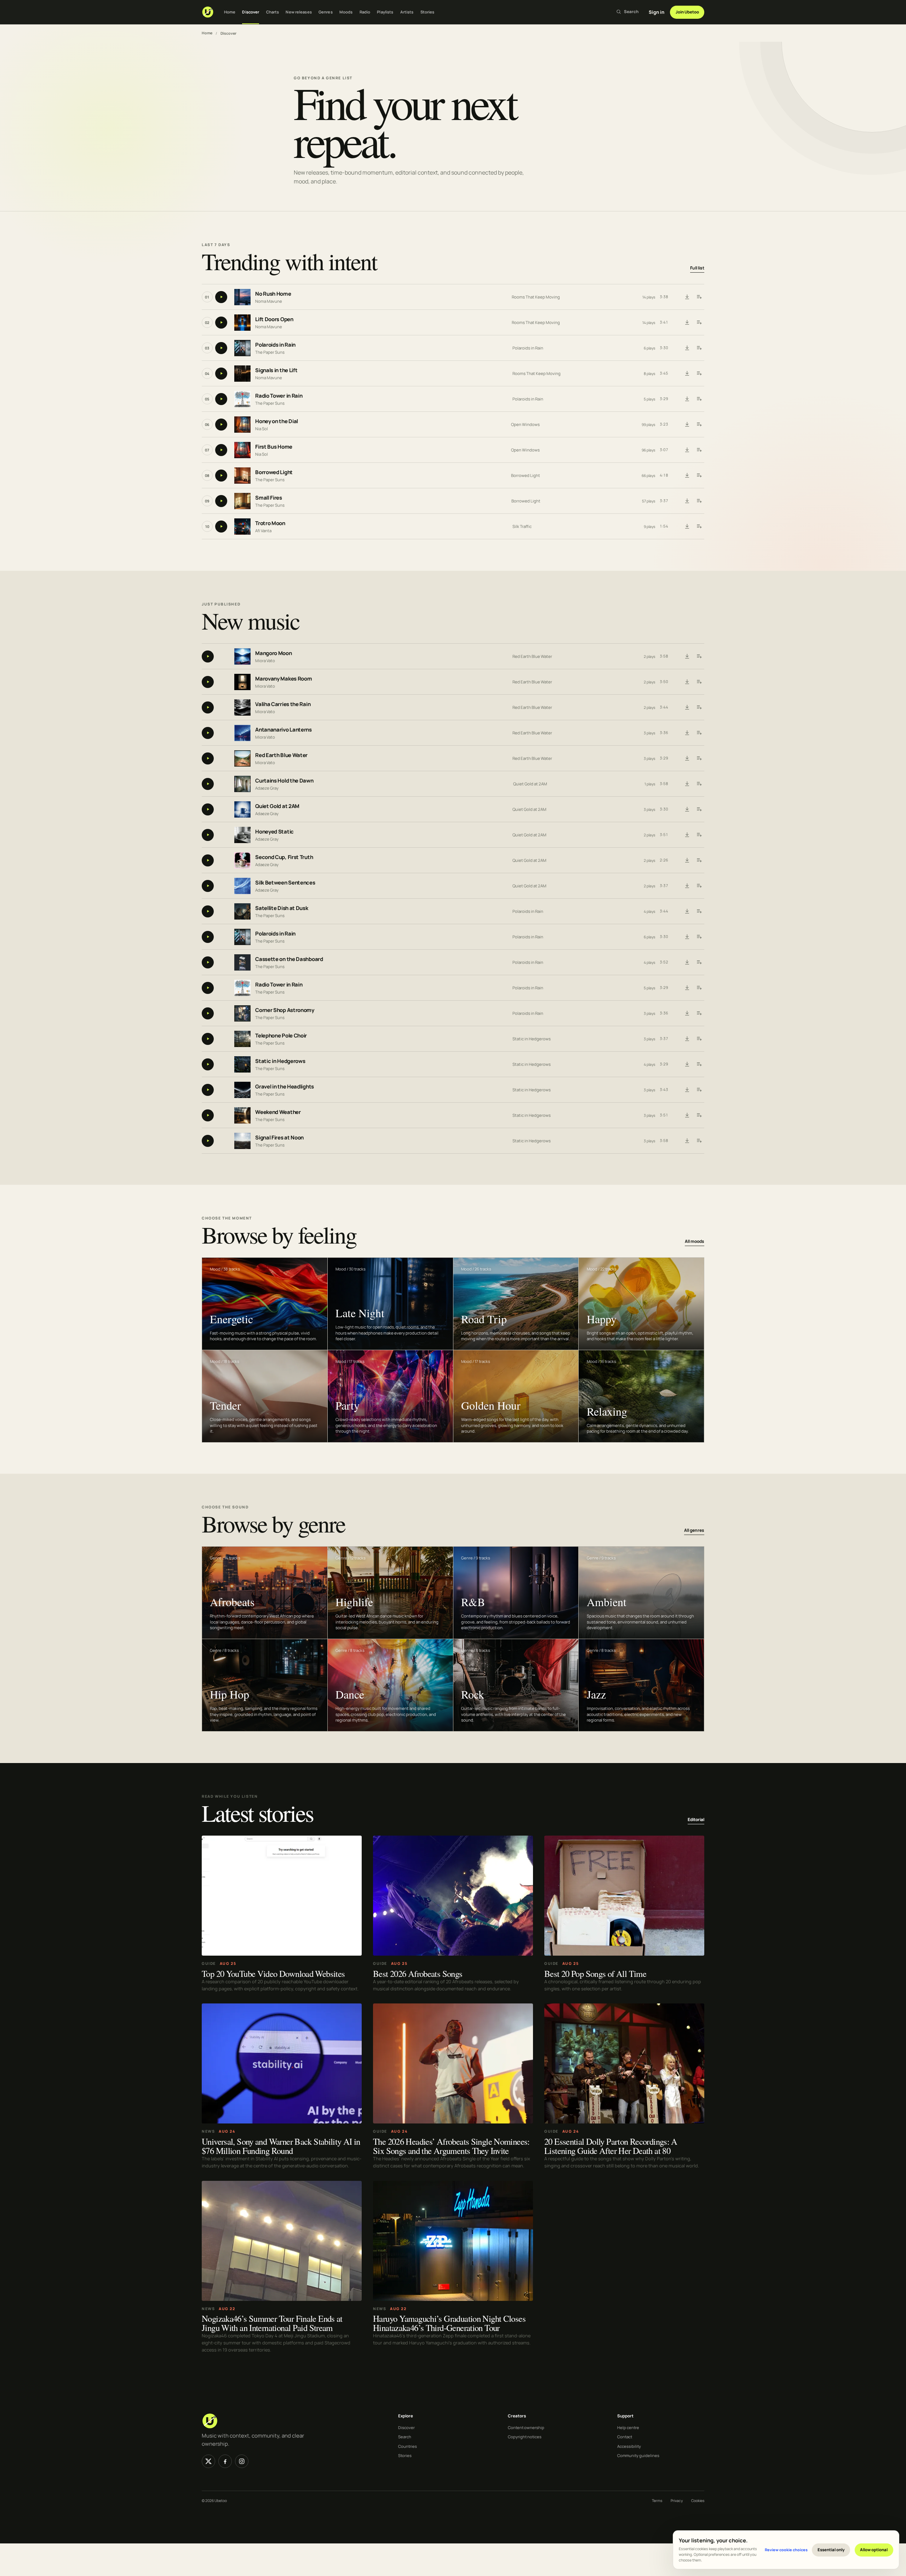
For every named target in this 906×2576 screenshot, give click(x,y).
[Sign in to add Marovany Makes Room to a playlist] (699, 682)
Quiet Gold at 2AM (530, 784)
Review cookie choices (786, 2550)
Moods (346, 12)
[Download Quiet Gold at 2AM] (687, 809)
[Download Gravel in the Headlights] (687, 1090)
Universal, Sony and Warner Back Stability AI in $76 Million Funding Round (281, 2146)
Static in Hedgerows (532, 1039)
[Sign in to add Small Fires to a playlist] (699, 501)
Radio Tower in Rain (279, 396)
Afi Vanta (263, 531)
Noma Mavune (269, 301)
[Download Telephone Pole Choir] (687, 1039)
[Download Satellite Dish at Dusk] (687, 911)
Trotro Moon (270, 524)
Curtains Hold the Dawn (284, 781)
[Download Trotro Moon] (687, 527)
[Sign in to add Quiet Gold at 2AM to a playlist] (699, 809)
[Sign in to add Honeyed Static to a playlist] (699, 835)
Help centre (628, 2427)
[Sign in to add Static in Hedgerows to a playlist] (699, 1064)
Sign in (656, 12)
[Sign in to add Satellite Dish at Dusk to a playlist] (699, 911)
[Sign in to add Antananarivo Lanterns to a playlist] (699, 733)
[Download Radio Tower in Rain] (687, 399)
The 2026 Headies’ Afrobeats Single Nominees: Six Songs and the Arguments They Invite (451, 2146)
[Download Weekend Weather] (687, 1115)
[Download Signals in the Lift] (687, 374)
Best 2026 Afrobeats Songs (418, 1973)
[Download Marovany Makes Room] (687, 682)
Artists (407, 12)
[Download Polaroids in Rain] (687, 348)
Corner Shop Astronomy (285, 1010)
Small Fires (269, 498)
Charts (273, 12)
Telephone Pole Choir (281, 1036)
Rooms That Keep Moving (536, 297)
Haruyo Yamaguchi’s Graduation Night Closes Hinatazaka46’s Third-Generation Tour (449, 2323)
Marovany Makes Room (283, 679)
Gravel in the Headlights (285, 1087)
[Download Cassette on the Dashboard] (687, 962)
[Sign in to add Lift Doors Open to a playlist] (699, 323)
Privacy (677, 2501)
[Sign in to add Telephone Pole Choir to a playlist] (699, 1039)
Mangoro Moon (273, 653)
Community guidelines (638, 2455)
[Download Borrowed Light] (687, 476)
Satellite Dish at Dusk (282, 908)
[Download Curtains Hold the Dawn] (687, 784)
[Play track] (221, 297)
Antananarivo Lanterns (283, 730)
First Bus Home (274, 447)
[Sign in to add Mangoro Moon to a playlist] (699, 656)
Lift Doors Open (274, 320)
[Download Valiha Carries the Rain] (687, 707)
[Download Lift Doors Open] (687, 323)
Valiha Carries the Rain (283, 704)
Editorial (696, 1819)
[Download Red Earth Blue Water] (687, 758)
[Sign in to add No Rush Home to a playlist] (699, 297)
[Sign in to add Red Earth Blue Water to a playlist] (699, 758)
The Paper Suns (270, 352)
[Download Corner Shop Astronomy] (687, 1013)
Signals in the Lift (276, 371)
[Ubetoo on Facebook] (225, 2461)
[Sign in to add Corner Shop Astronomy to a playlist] (699, 1013)
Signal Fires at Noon (279, 1138)
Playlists (385, 12)
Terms (657, 2501)
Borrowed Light (274, 473)
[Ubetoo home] (208, 12)
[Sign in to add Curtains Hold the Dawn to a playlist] (699, 784)
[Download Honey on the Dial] (687, 425)
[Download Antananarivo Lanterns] (687, 733)
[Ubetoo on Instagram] (242, 2461)
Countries (408, 2446)
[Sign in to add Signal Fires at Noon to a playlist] (699, 1141)
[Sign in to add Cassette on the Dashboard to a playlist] (699, 962)
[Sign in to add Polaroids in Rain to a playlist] (699, 348)
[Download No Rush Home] (687, 297)
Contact (625, 2437)
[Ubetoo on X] (208, 2461)
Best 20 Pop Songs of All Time (595, 1973)
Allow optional (874, 2550)
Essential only (831, 2550)
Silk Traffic (522, 526)
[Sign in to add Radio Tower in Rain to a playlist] (699, 399)
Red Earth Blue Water (532, 656)
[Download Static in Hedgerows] (687, 1064)
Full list (697, 268)
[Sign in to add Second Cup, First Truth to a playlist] (699, 860)
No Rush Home (273, 294)
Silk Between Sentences (285, 883)
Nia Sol (262, 429)
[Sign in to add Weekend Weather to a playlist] (699, 1115)
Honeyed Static (274, 832)
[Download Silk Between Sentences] (687, 886)
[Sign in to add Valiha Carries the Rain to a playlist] (699, 707)
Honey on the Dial (277, 422)
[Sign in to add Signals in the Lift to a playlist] (699, 374)
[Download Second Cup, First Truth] (687, 860)
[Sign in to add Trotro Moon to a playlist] (699, 527)
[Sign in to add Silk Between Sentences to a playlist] (699, 886)
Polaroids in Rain (275, 345)
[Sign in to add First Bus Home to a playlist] (699, 450)
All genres (694, 1531)
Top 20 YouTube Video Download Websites (273, 1973)
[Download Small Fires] (687, 501)
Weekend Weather (278, 1112)
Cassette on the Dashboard (289, 959)
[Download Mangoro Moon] (687, 656)
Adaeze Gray (267, 788)
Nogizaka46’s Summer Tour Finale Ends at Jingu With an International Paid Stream (272, 2323)
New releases (299, 12)
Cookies (698, 2501)
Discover (251, 12)
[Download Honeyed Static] (687, 835)
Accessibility (629, 2446)
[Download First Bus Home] (687, 450)
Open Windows (525, 424)
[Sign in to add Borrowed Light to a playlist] (699, 476)
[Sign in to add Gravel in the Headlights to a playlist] (699, 1090)
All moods (695, 1241)
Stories (428, 12)
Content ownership (526, 2427)
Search (405, 2437)
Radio (365, 12)
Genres (326, 12)
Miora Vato (265, 660)
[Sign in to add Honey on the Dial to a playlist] (699, 425)
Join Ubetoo (687, 12)
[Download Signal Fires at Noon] (687, 1141)
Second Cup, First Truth (284, 857)
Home (230, 12)
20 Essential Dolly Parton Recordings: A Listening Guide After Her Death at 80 (611, 2146)
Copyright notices (525, 2437)
